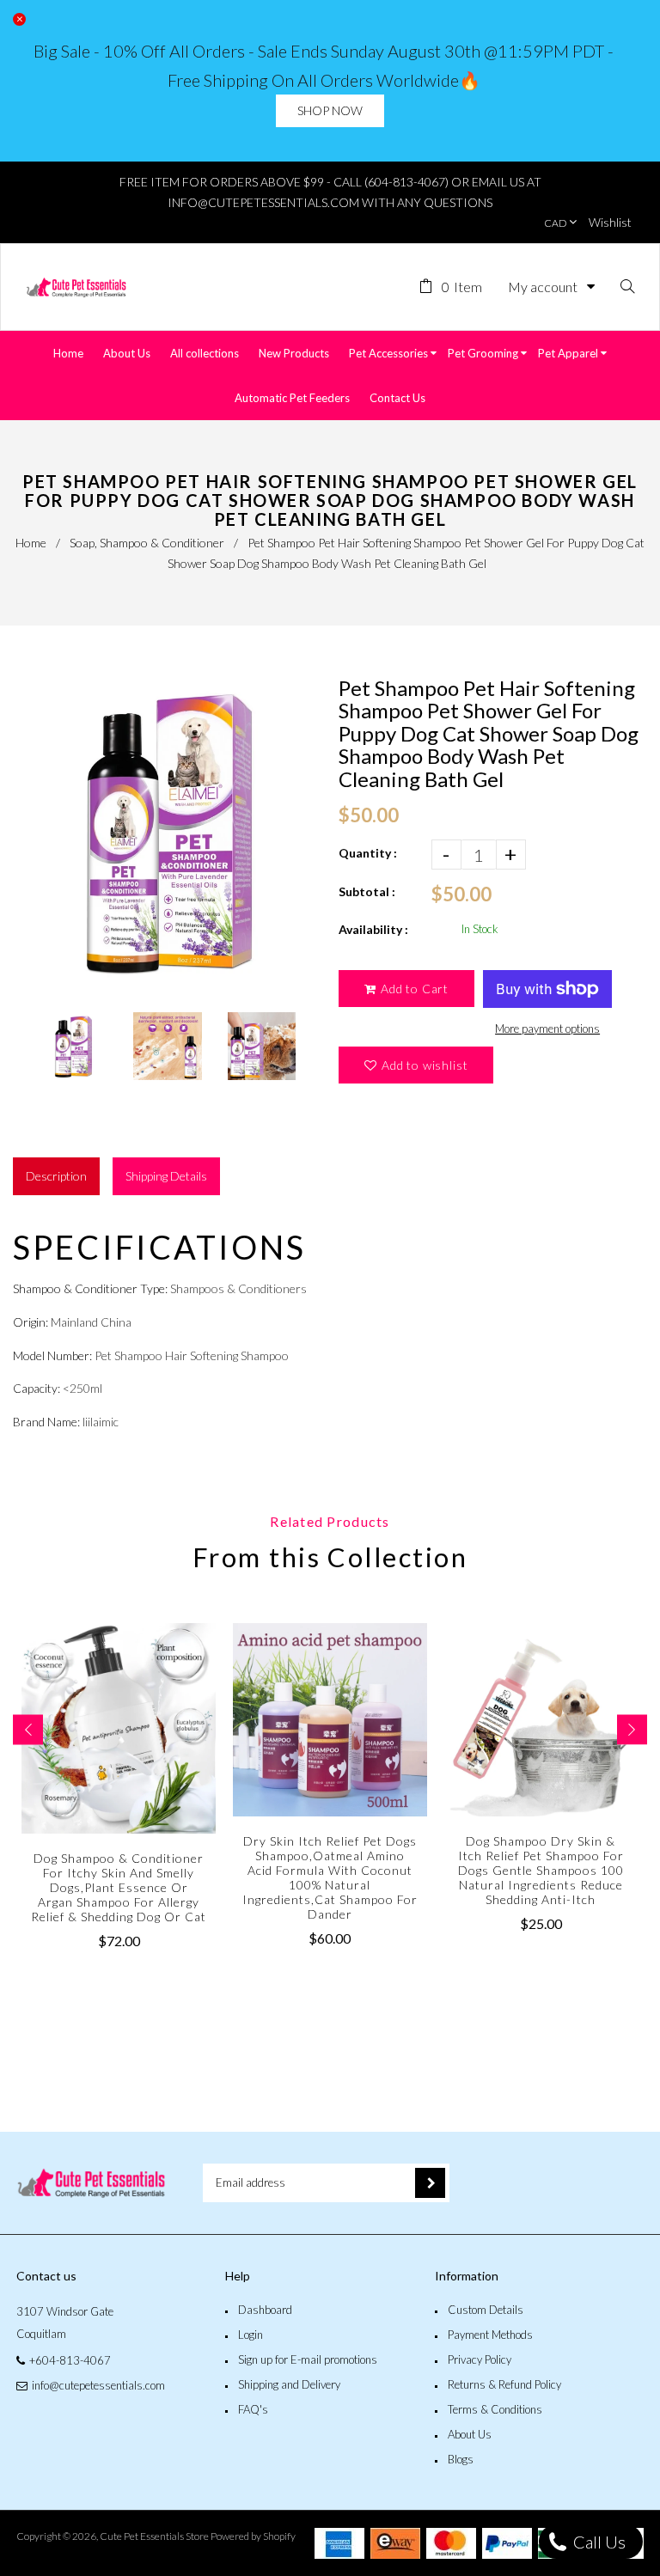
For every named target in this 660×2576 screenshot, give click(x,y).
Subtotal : (367, 891)
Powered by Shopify (253, 2536)
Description (56, 1176)
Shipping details (166, 1176)
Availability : (373, 929)
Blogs (461, 2459)
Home (31, 543)
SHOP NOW (330, 110)
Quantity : (368, 853)
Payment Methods (490, 2335)
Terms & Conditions (495, 2409)
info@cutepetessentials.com (98, 2385)
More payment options (547, 1029)
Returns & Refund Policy (504, 2384)
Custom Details (486, 2310)
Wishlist (610, 222)
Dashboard (265, 2310)
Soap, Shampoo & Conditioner (147, 543)
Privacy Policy (480, 2359)
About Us (470, 2434)
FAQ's (253, 2409)
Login (251, 2335)
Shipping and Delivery (289, 2384)
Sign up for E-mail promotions (308, 2359)
